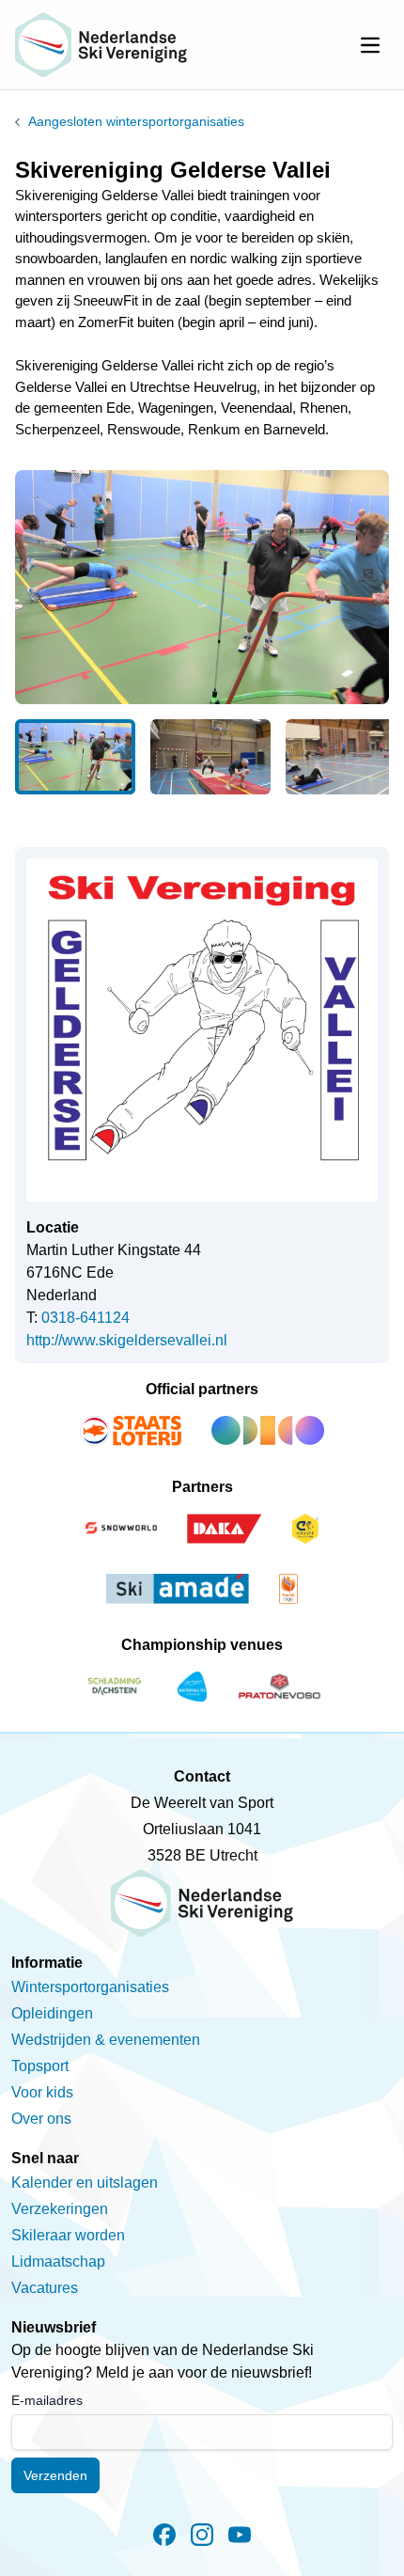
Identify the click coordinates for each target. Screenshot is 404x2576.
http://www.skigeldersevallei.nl (127, 1340)
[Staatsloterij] (131, 1431)
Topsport (40, 2066)
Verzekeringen (60, 2209)
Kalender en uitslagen (85, 2183)
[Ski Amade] (178, 1589)
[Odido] (268, 1431)
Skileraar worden (68, 2235)
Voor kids (42, 2092)
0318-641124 (85, 1318)
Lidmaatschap (58, 2262)
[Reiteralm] (192, 1687)
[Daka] (225, 1529)
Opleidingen (52, 2013)
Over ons (41, 2119)
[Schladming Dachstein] (115, 1687)
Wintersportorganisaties (90, 1987)
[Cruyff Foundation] (305, 1529)
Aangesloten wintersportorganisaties (136, 121)
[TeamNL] (288, 1589)
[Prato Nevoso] (280, 1687)
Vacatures (45, 2288)
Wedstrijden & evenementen (106, 2040)
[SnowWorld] (121, 1529)
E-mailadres (47, 2400)
